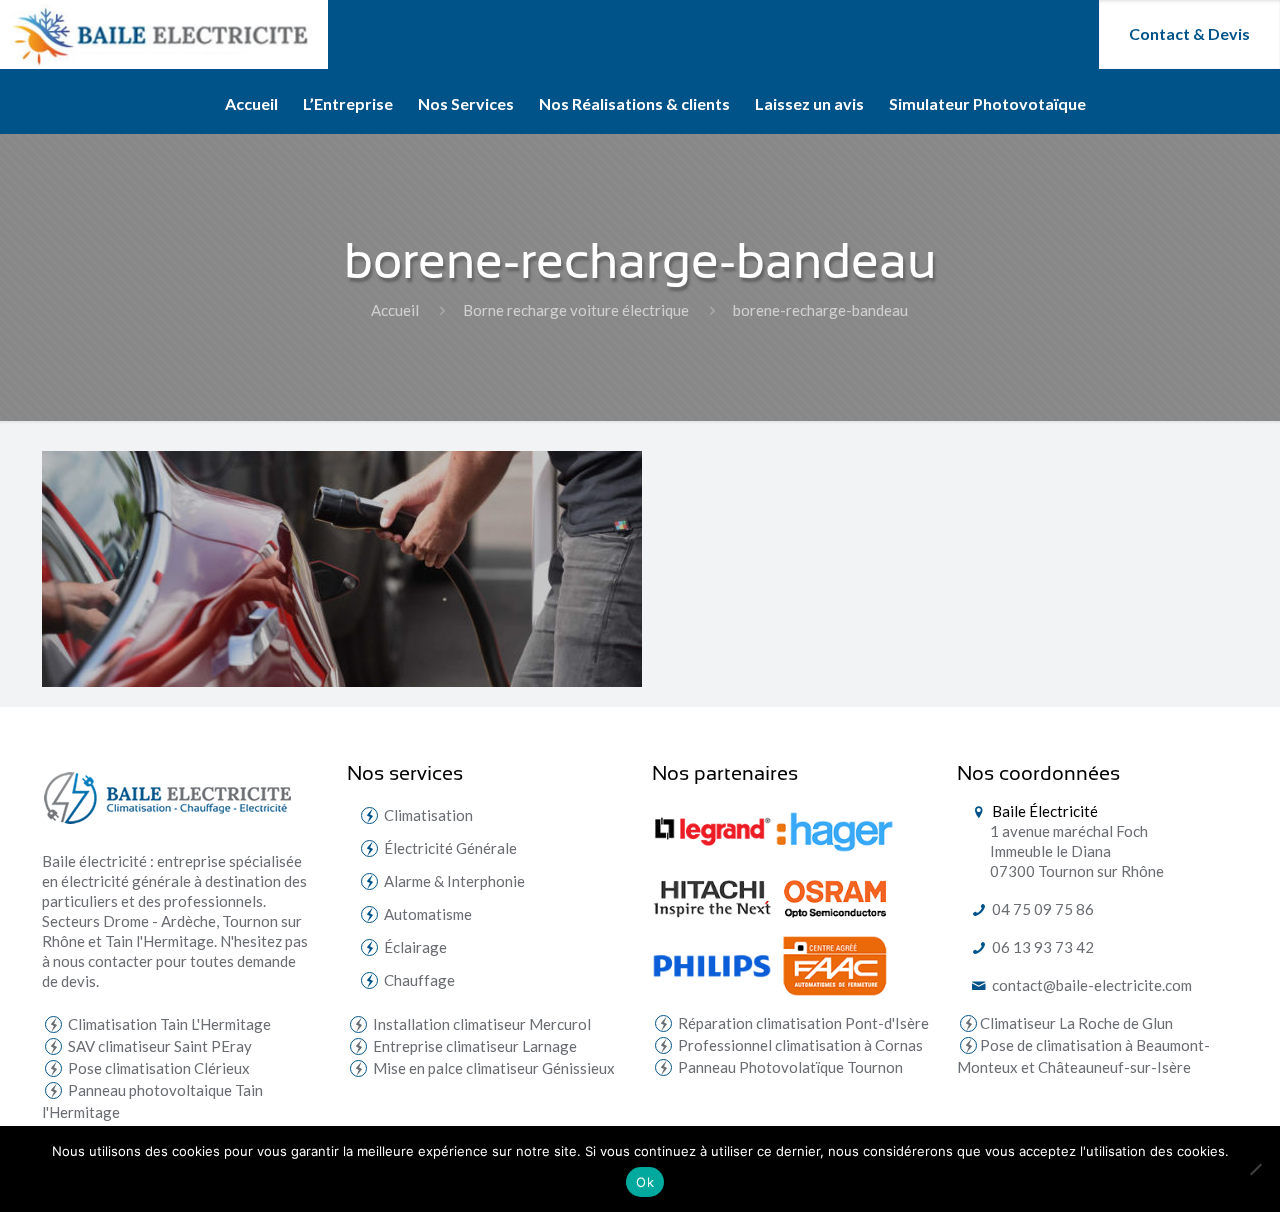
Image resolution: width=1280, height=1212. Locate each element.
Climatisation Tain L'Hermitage (168, 1024)
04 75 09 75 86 (1041, 909)
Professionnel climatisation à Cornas (799, 1045)
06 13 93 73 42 (1041, 947)
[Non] (1255, 1169)
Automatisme (428, 914)
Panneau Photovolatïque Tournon (789, 1067)
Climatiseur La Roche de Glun (1076, 1023)
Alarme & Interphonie (454, 881)
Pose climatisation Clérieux (157, 1068)
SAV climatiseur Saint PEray (158, 1046)
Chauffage (419, 980)
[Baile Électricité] (164, 34)
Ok (645, 1182)
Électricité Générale (450, 848)
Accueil (395, 310)
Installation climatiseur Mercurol (480, 1024)
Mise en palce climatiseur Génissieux (492, 1068)
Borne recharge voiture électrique (576, 310)
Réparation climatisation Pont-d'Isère (802, 1023)
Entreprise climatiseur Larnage (473, 1046)
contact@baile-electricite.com (1090, 985)
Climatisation (428, 815)
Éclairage (415, 947)
